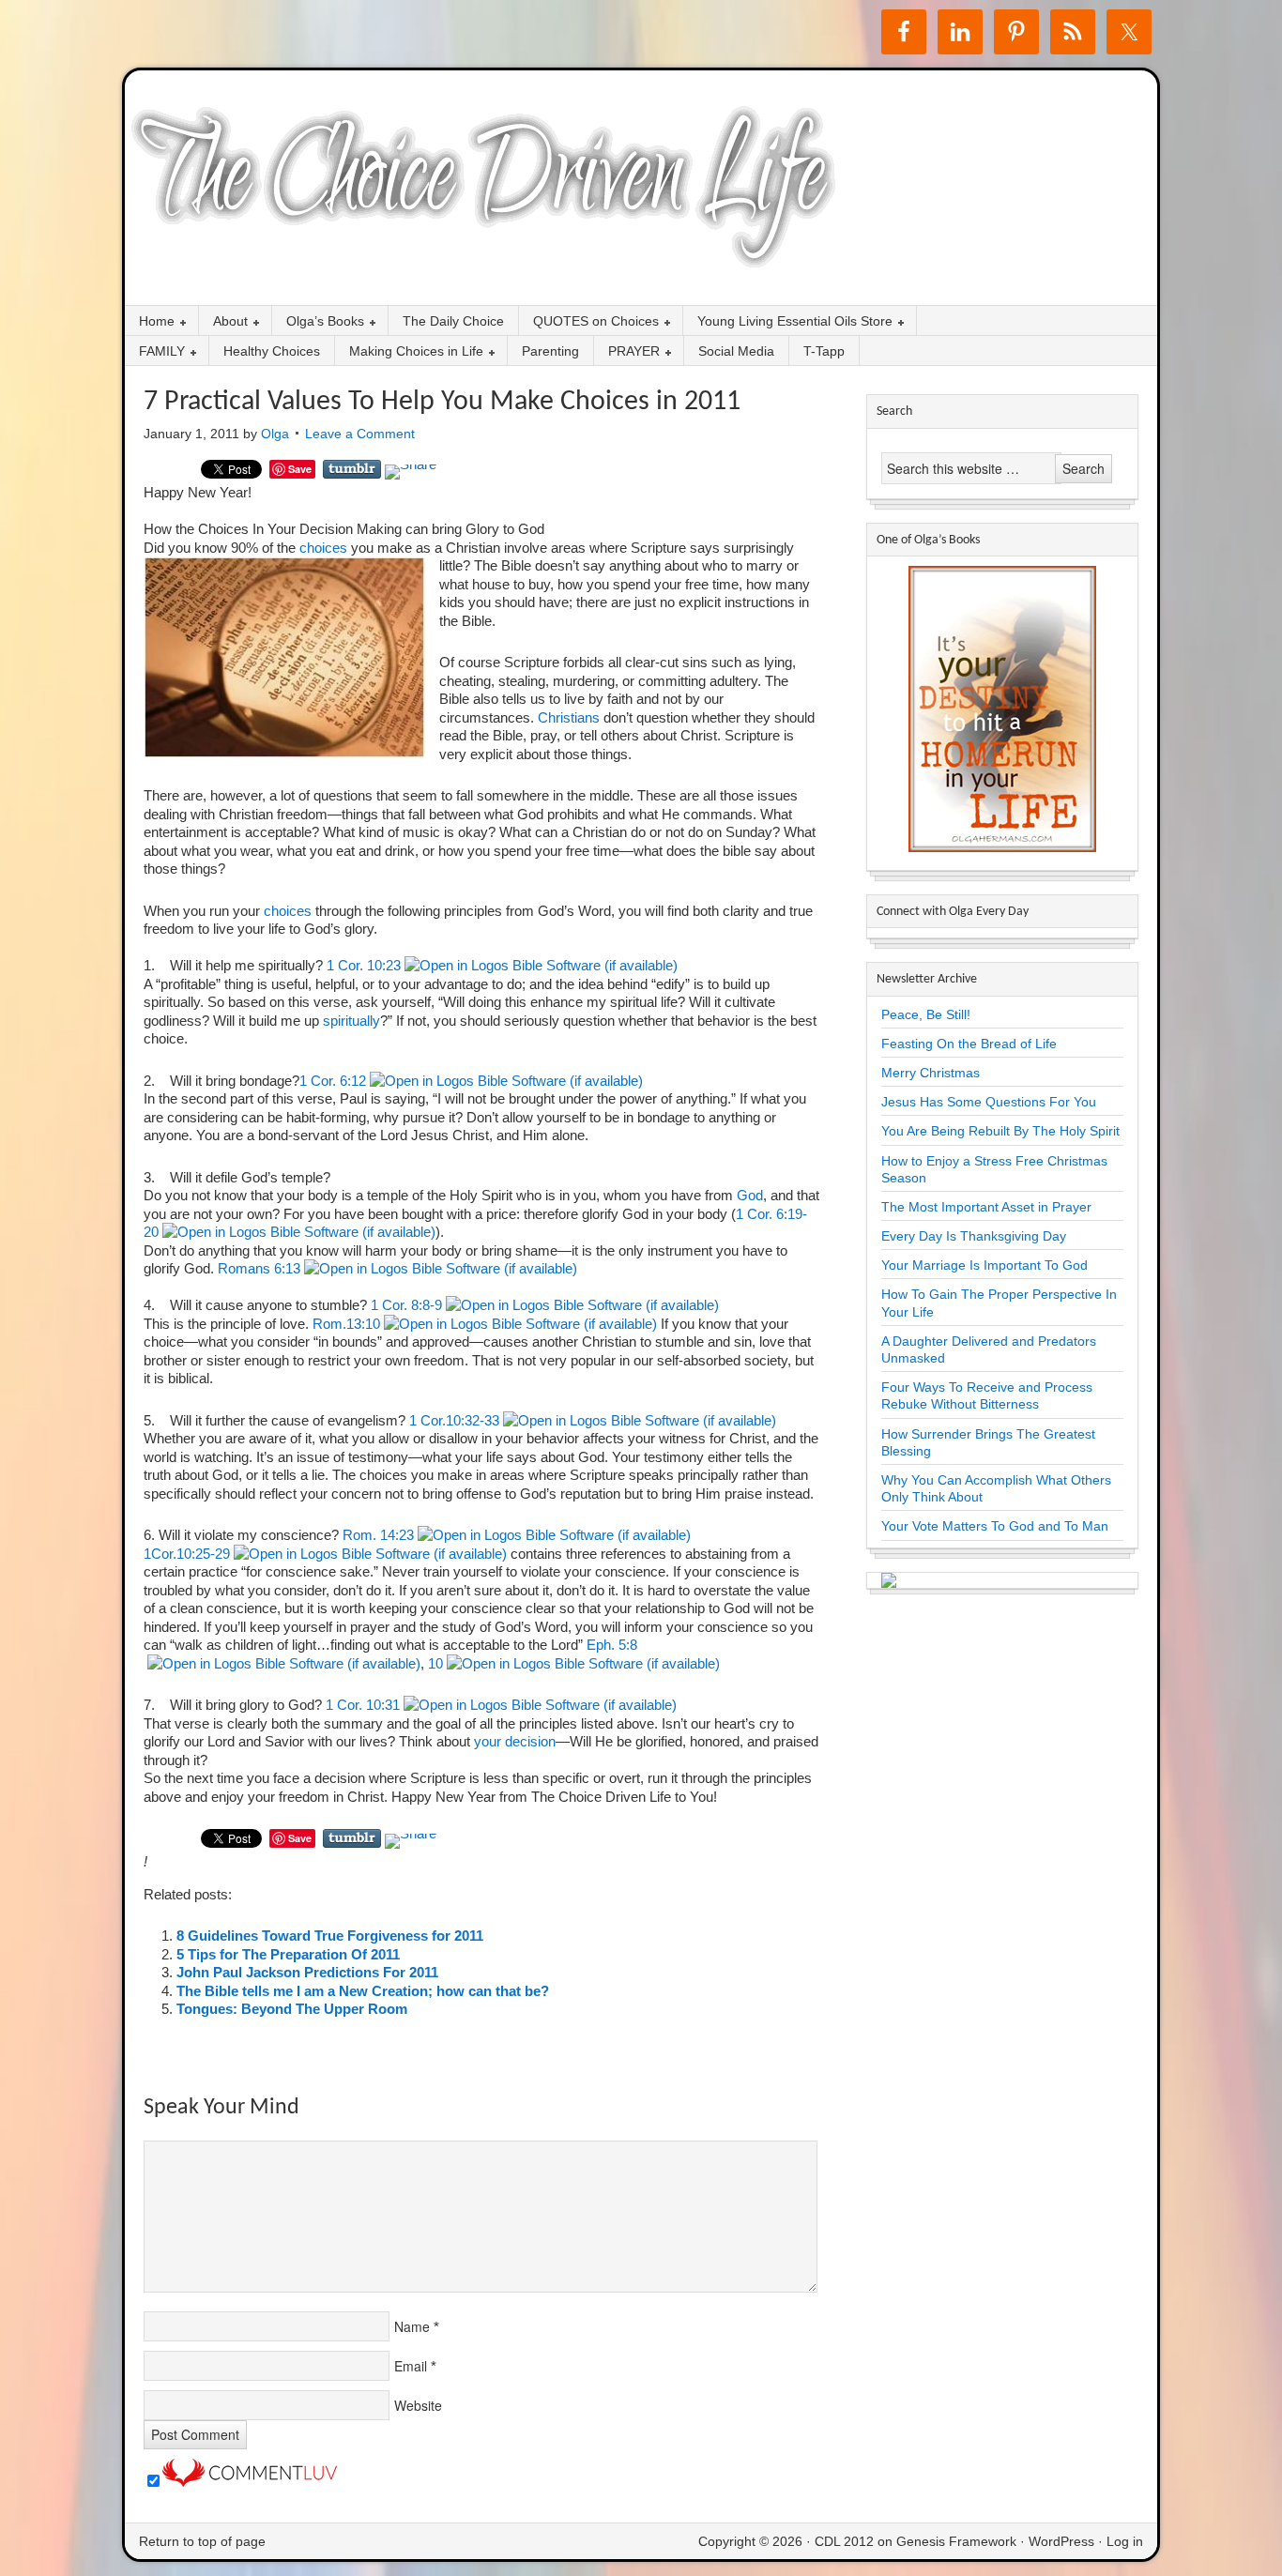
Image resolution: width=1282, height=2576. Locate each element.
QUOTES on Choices (589, 322)
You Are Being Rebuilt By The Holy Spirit (1000, 1131)
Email (411, 2366)
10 (435, 1663)
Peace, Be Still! (926, 1014)
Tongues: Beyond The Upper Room (292, 2009)
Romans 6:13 (259, 1268)
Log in (1125, 2541)
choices (321, 548)
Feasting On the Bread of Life (969, 1044)
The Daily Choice (453, 321)
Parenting (550, 351)
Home (150, 322)
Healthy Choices (272, 351)
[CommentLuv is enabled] (250, 2482)
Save (300, 469)
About (223, 322)
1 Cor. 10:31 (363, 1705)
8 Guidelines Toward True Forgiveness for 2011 (330, 1936)
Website (418, 2405)
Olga (275, 434)
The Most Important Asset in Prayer (986, 1207)
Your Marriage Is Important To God (984, 1265)
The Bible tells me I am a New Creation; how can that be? (363, 1991)
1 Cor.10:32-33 (454, 1420)
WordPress (1061, 2541)
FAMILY (155, 352)
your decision (515, 1741)
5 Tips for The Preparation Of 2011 (288, 1954)
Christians (571, 717)
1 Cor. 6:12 (333, 1081)
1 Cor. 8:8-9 (406, 1305)
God (748, 1195)
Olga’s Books (318, 322)
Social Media (736, 351)
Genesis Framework (956, 2541)
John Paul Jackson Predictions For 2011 (307, 1972)
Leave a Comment (360, 434)
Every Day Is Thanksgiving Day (974, 1236)
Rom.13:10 (346, 1324)
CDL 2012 (844, 2541)
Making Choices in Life (409, 352)
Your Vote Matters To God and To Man (995, 1526)
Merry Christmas (931, 1073)
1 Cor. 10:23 (364, 965)
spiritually (351, 1021)
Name (412, 2326)
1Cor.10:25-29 (187, 1554)
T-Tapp (824, 351)
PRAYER (627, 352)
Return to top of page (202, 2541)
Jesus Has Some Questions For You (989, 1102)
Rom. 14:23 (378, 1535)
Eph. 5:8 (612, 1645)
